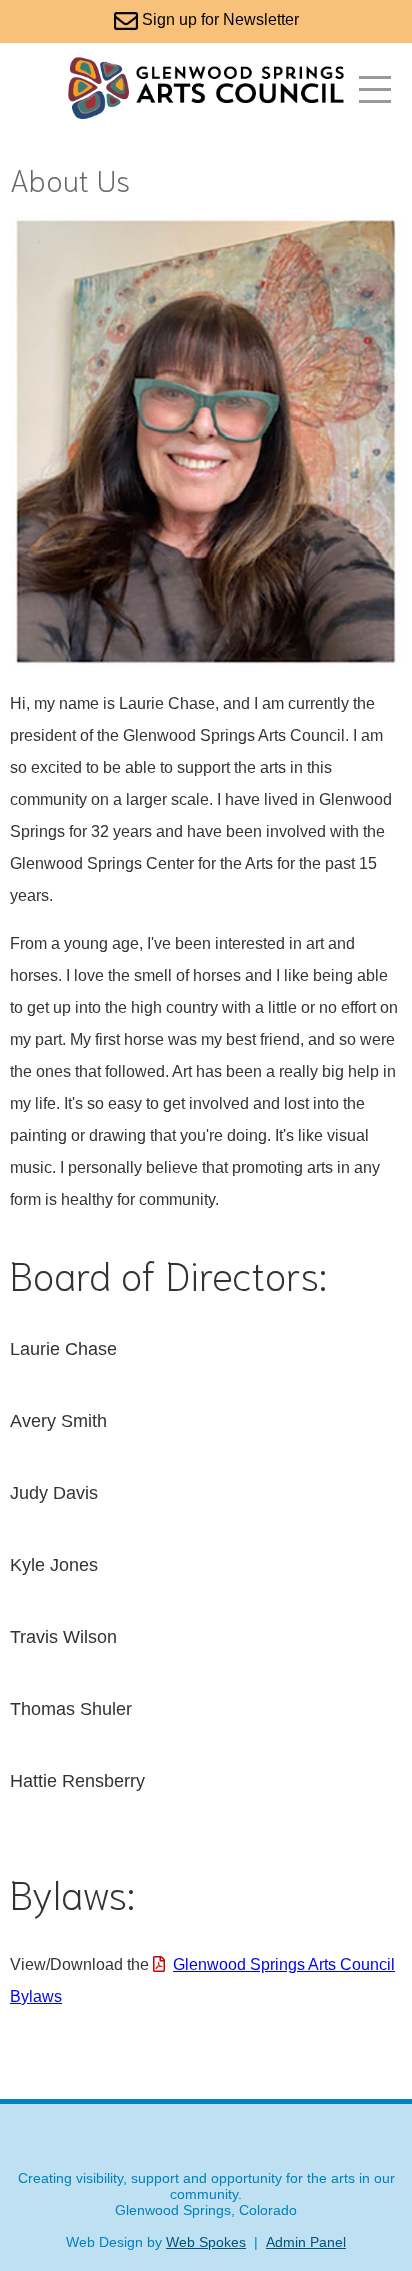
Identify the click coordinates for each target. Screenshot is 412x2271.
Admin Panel (306, 2242)
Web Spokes (206, 2242)
